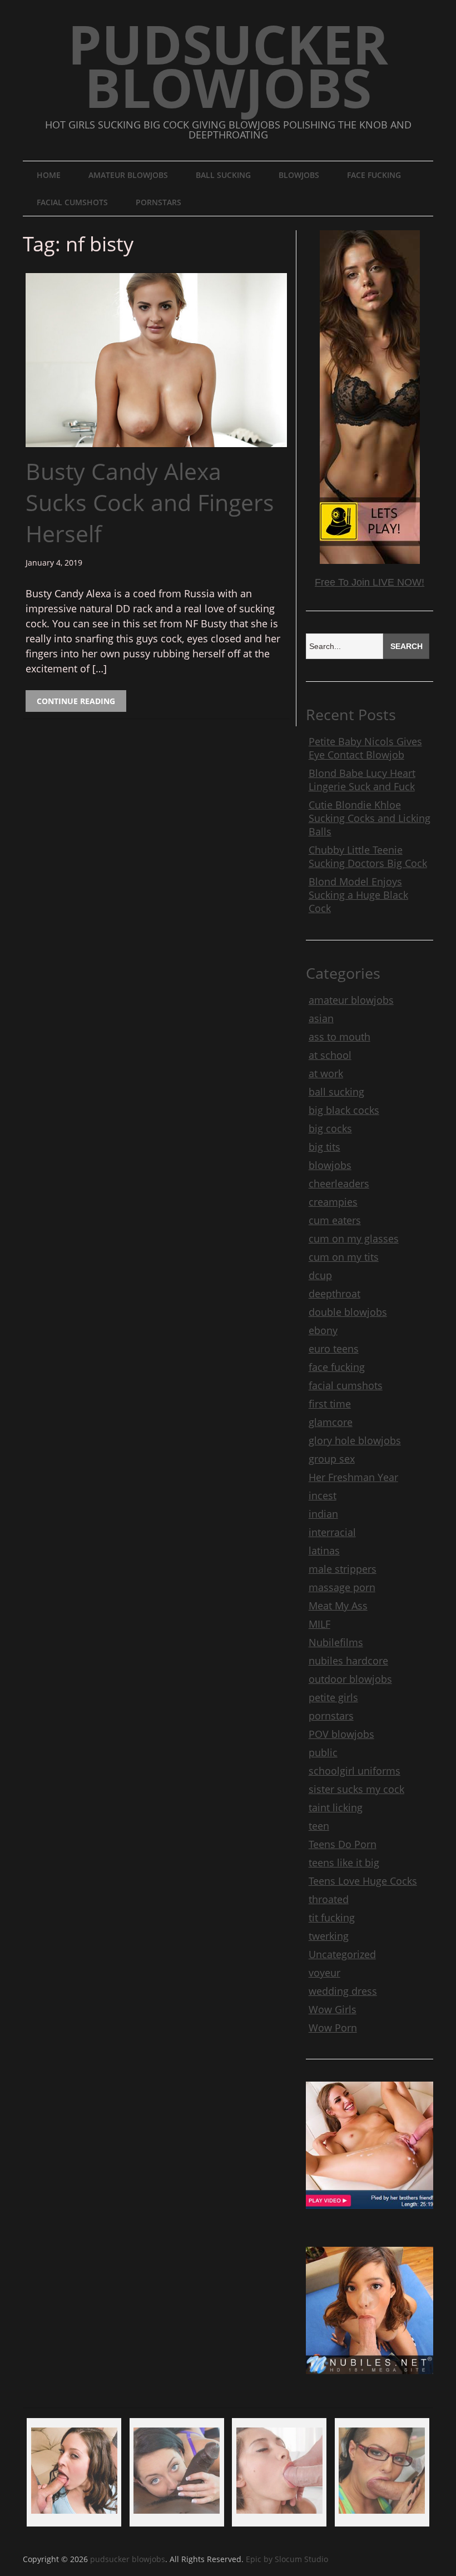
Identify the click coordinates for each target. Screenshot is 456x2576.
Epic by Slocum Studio (287, 2559)
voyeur (324, 1973)
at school (330, 1055)
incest (323, 1495)
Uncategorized (342, 1954)
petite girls (333, 1697)
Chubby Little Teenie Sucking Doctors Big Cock (368, 856)
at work (326, 1073)
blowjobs (299, 175)
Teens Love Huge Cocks (363, 1881)
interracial (332, 1532)
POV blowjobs (341, 1734)
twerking (329, 1936)
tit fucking (332, 1918)
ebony (323, 1330)
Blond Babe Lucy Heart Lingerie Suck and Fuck (362, 780)
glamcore (331, 1422)
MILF (319, 1624)
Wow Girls (333, 2009)
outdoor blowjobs (350, 1679)
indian (323, 1514)
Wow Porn (333, 2028)
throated (329, 1899)
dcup (320, 1275)
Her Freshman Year (353, 1477)
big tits (324, 1147)
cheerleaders (339, 1183)
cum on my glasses (354, 1239)
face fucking (374, 175)
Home (49, 175)
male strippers (343, 1569)
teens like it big (344, 1862)
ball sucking (223, 175)
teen (319, 1826)
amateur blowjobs (128, 175)
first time (330, 1404)
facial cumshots (72, 202)
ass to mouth (339, 1037)
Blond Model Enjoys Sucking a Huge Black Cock (358, 895)
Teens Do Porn (343, 1844)
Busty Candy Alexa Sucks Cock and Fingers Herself (150, 502)
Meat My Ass (338, 1606)
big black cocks (344, 1110)
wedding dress (343, 1991)
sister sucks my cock (356, 1789)
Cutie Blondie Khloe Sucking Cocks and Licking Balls (370, 818)
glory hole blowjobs (355, 1440)
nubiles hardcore (348, 1661)
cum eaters (335, 1220)
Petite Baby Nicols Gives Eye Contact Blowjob (365, 748)
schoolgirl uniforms (355, 1771)
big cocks (330, 1128)
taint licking (336, 1807)
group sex (332, 1459)
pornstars (158, 202)
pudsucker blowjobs (228, 65)
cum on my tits (344, 1257)
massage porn (342, 1587)
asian (321, 1018)
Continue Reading (76, 701)
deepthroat (334, 1294)
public (323, 1752)
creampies (333, 1202)
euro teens (334, 1349)
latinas (324, 1550)
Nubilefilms (336, 1642)
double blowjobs (348, 1312)
